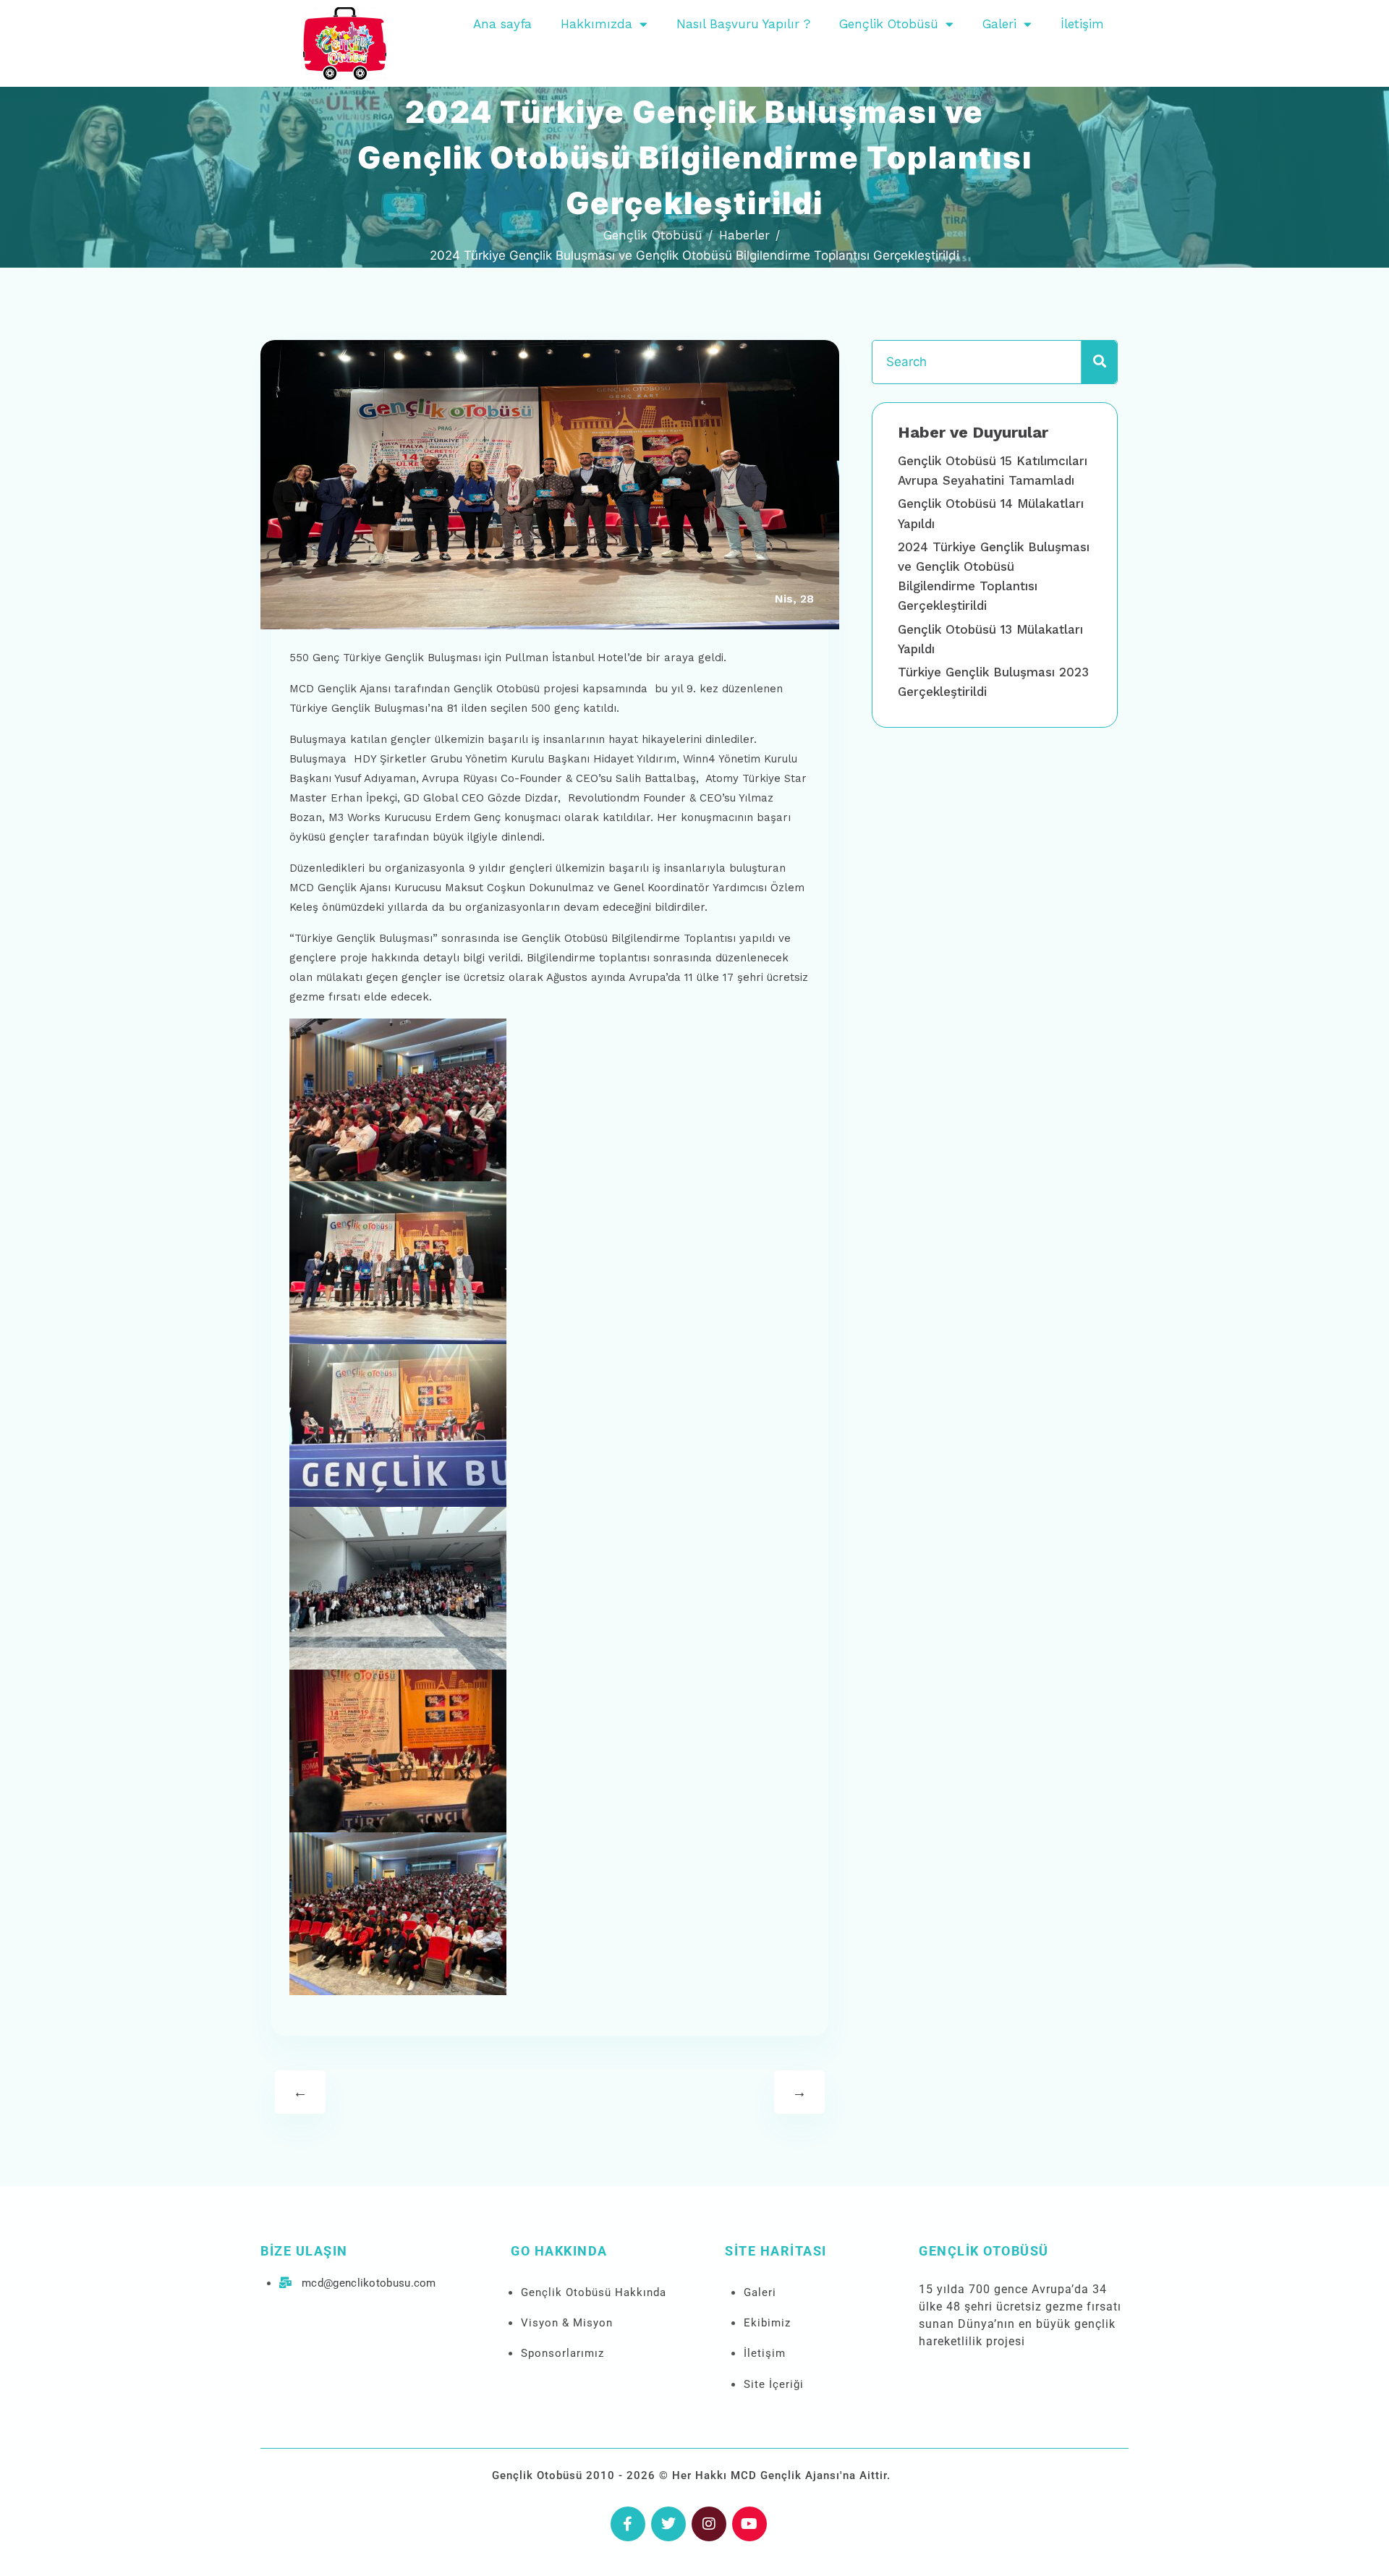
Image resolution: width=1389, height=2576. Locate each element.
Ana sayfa (502, 24)
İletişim (1082, 24)
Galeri (999, 24)
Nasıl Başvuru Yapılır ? (743, 24)
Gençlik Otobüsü (889, 24)
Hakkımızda (596, 24)
